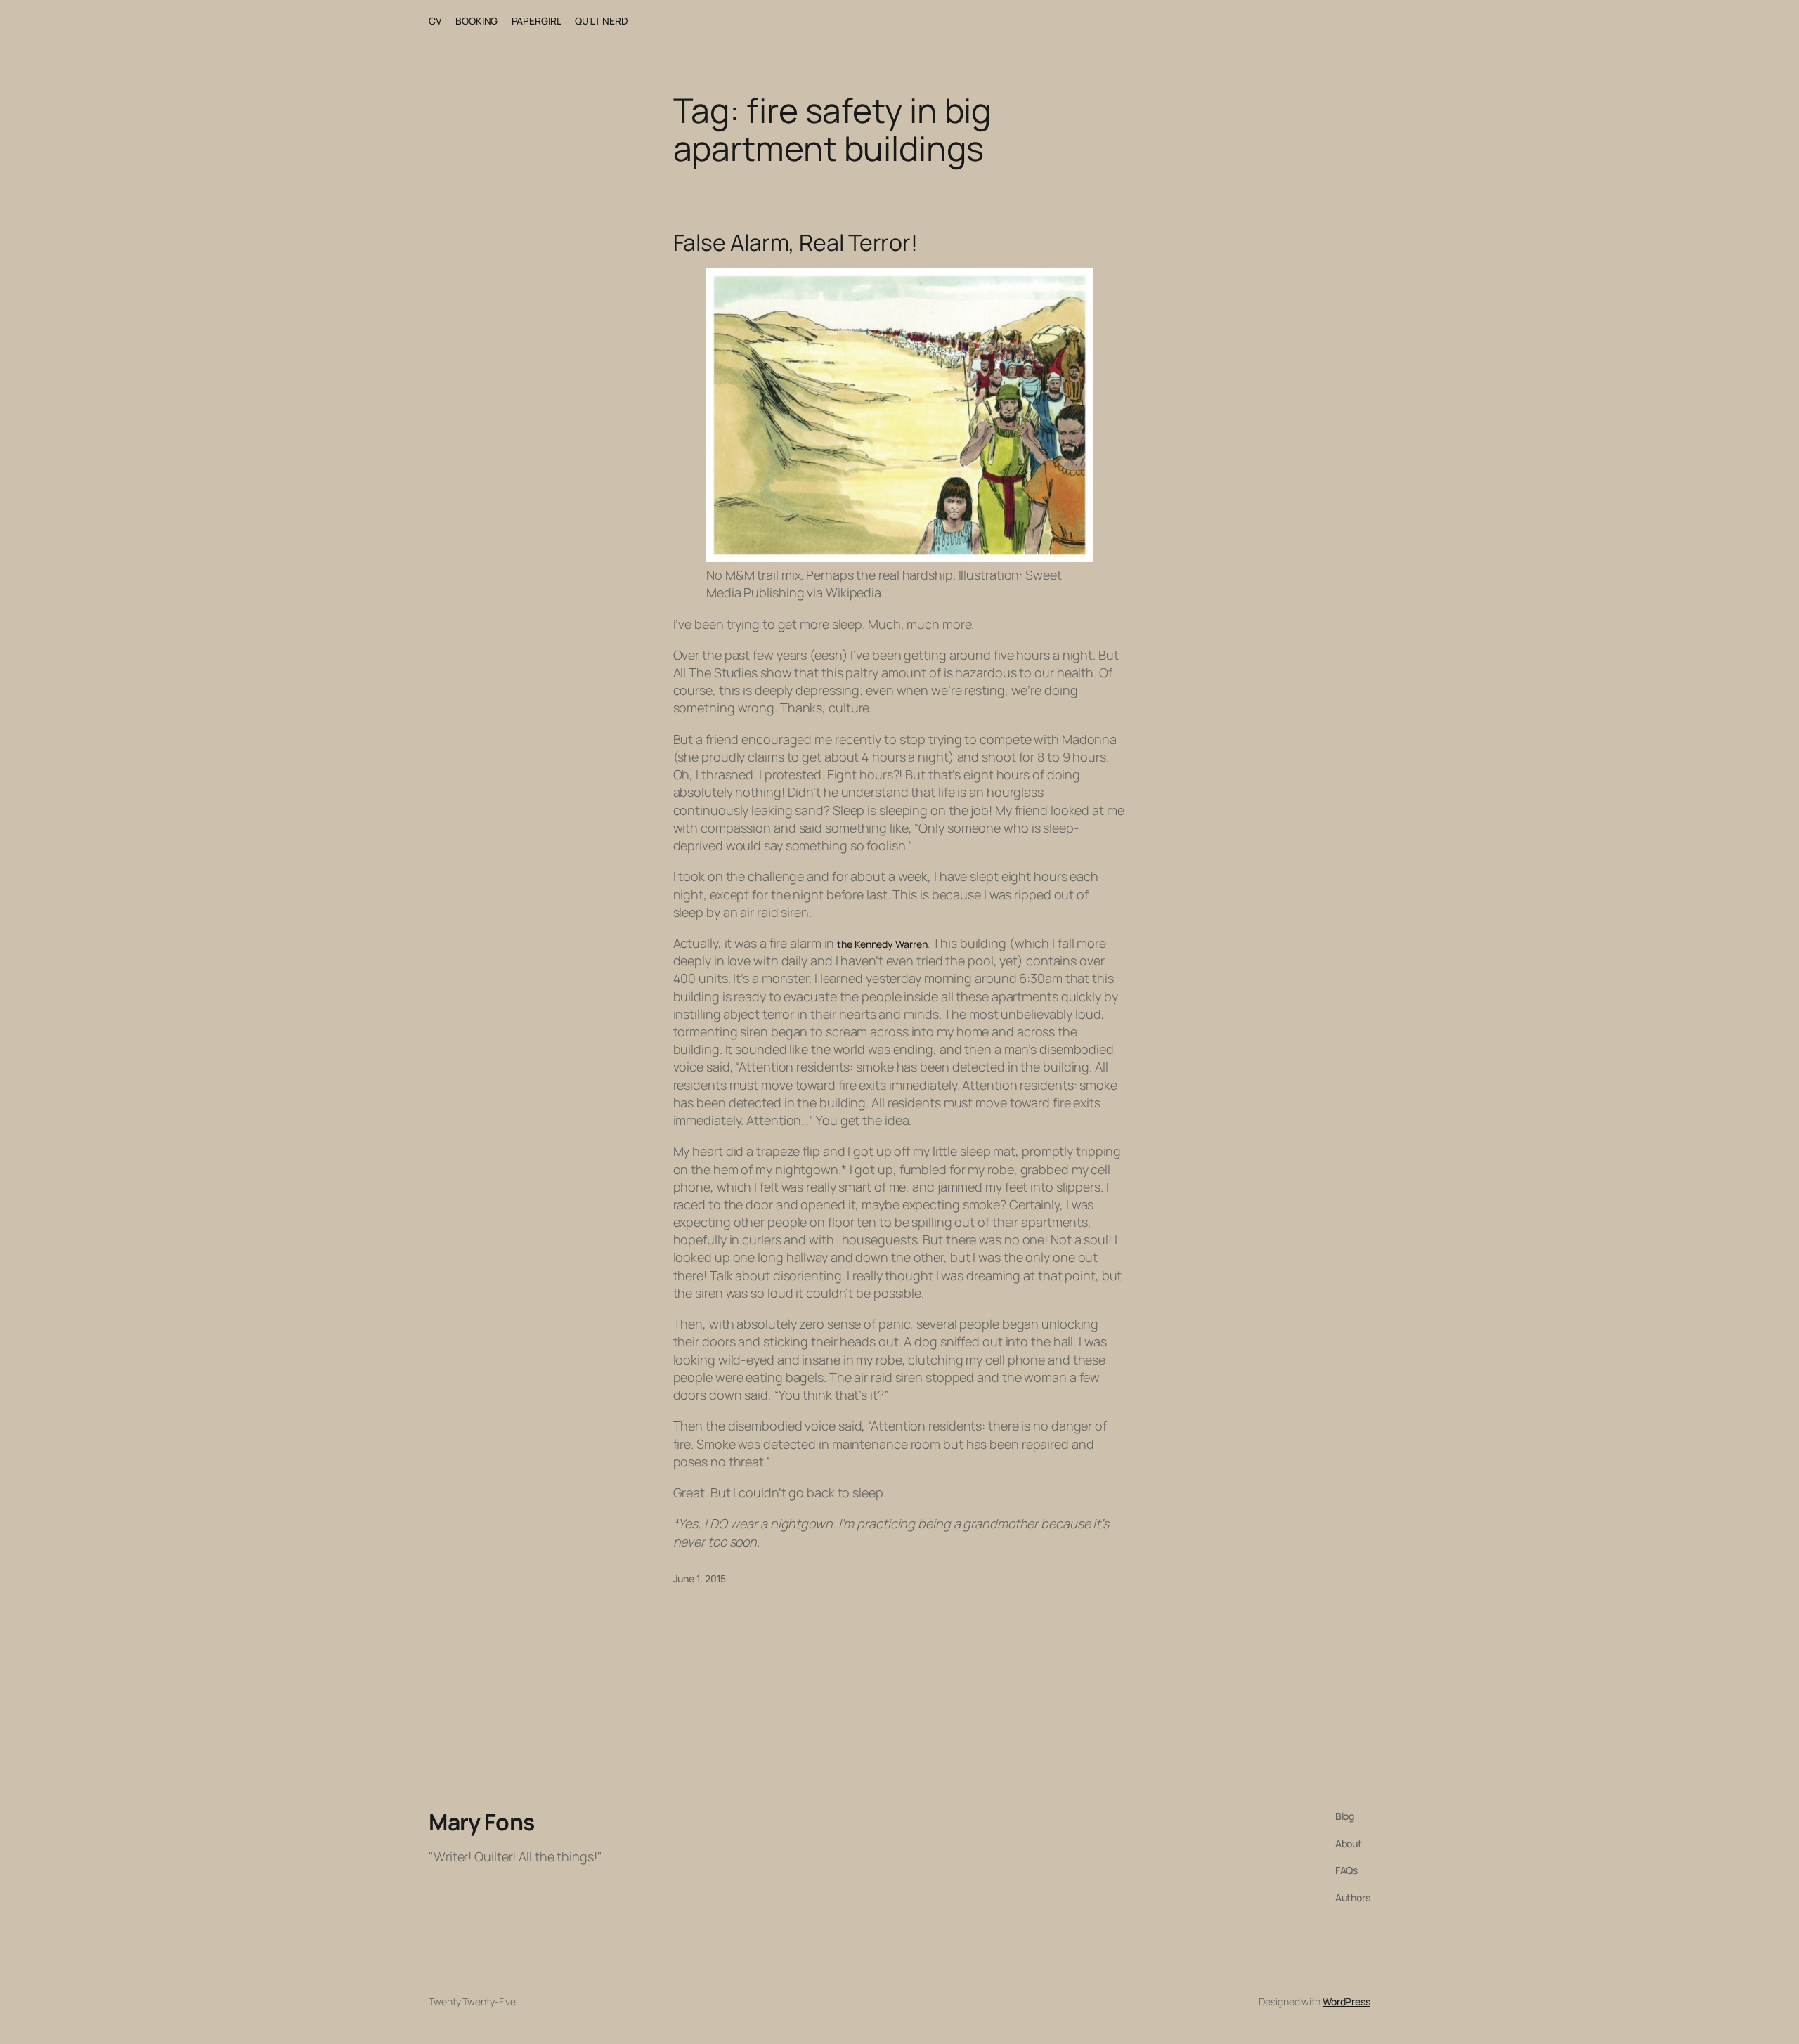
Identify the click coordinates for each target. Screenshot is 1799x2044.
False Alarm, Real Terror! (796, 242)
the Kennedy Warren (882, 944)
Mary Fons (482, 1822)
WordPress (1346, 2001)
